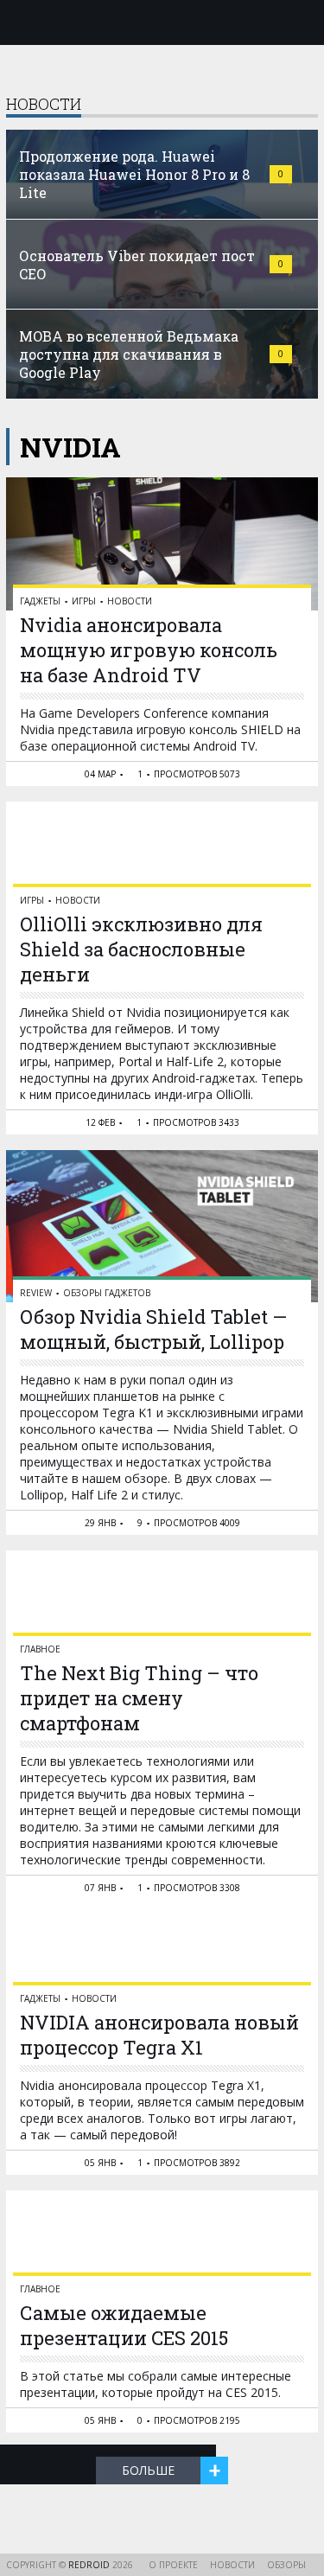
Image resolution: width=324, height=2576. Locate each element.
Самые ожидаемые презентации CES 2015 (124, 2325)
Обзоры (286, 2565)
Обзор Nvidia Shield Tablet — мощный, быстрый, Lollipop (153, 1329)
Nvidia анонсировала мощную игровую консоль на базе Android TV (149, 650)
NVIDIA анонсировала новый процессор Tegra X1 (159, 2035)
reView (36, 1293)
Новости (130, 601)
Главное (40, 1649)
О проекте (173, 2565)
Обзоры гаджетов (107, 1293)
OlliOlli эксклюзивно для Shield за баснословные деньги (141, 949)
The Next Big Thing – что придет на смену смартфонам (139, 1698)
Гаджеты (40, 601)
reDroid (90, 2565)
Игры (84, 601)
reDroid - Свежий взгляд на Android (162, 22)
